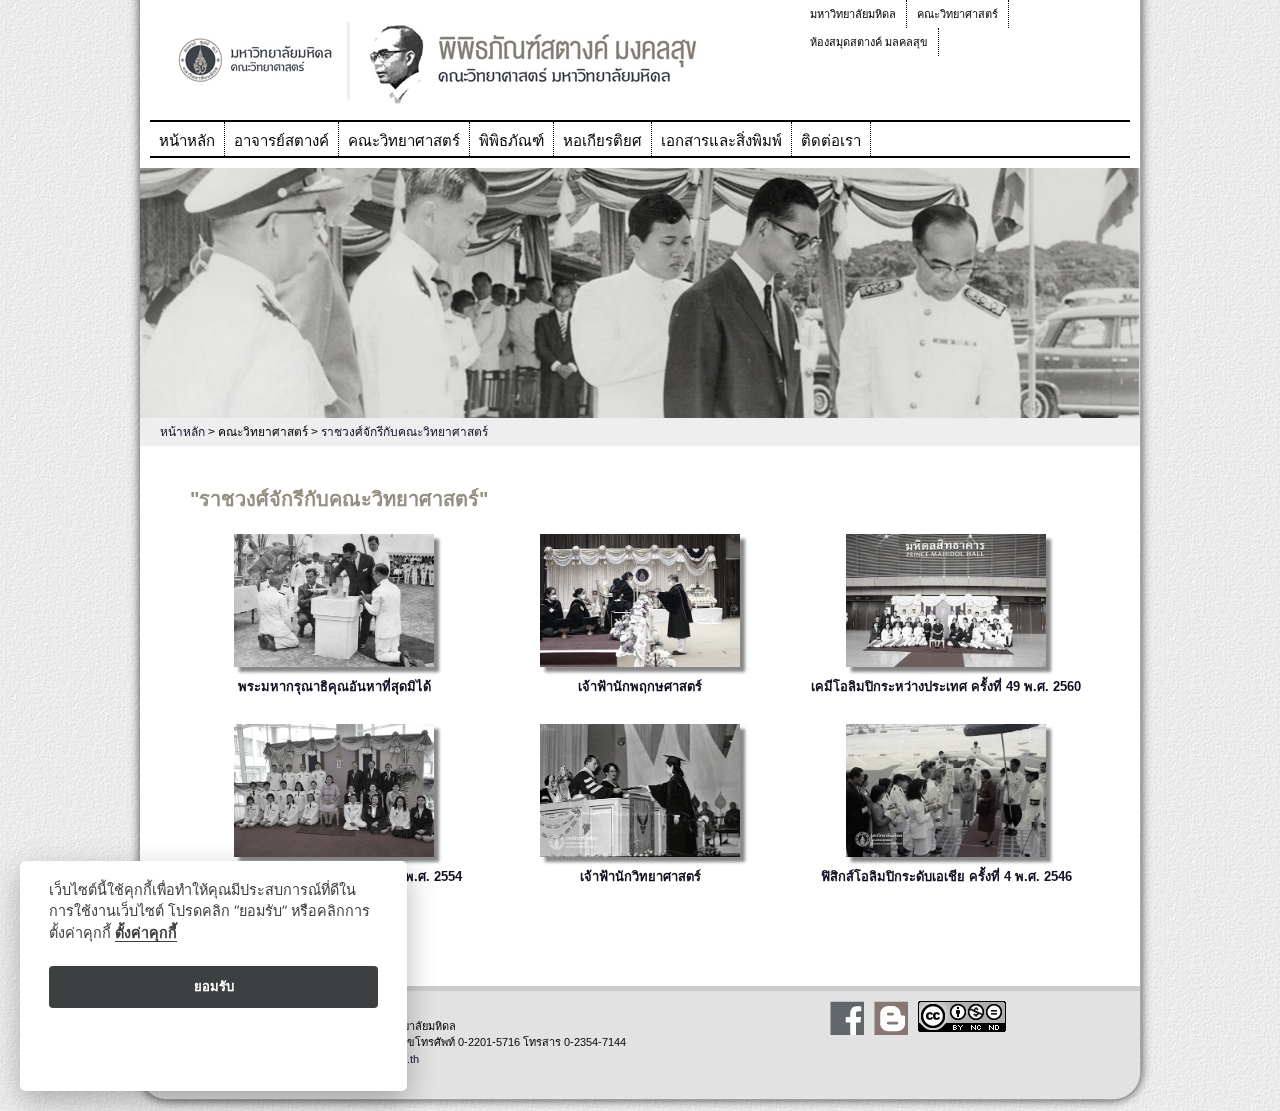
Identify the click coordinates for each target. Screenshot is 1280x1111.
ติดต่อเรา (831, 140)
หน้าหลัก (187, 140)
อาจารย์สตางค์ (281, 140)
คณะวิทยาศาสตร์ (957, 14)
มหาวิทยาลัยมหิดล (853, 14)
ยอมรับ (214, 986)
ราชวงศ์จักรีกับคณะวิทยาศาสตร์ (404, 432)
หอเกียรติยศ (602, 140)
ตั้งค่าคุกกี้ (146, 932)
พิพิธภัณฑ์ (511, 140)
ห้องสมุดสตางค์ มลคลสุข (869, 42)
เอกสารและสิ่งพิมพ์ (721, 140)
